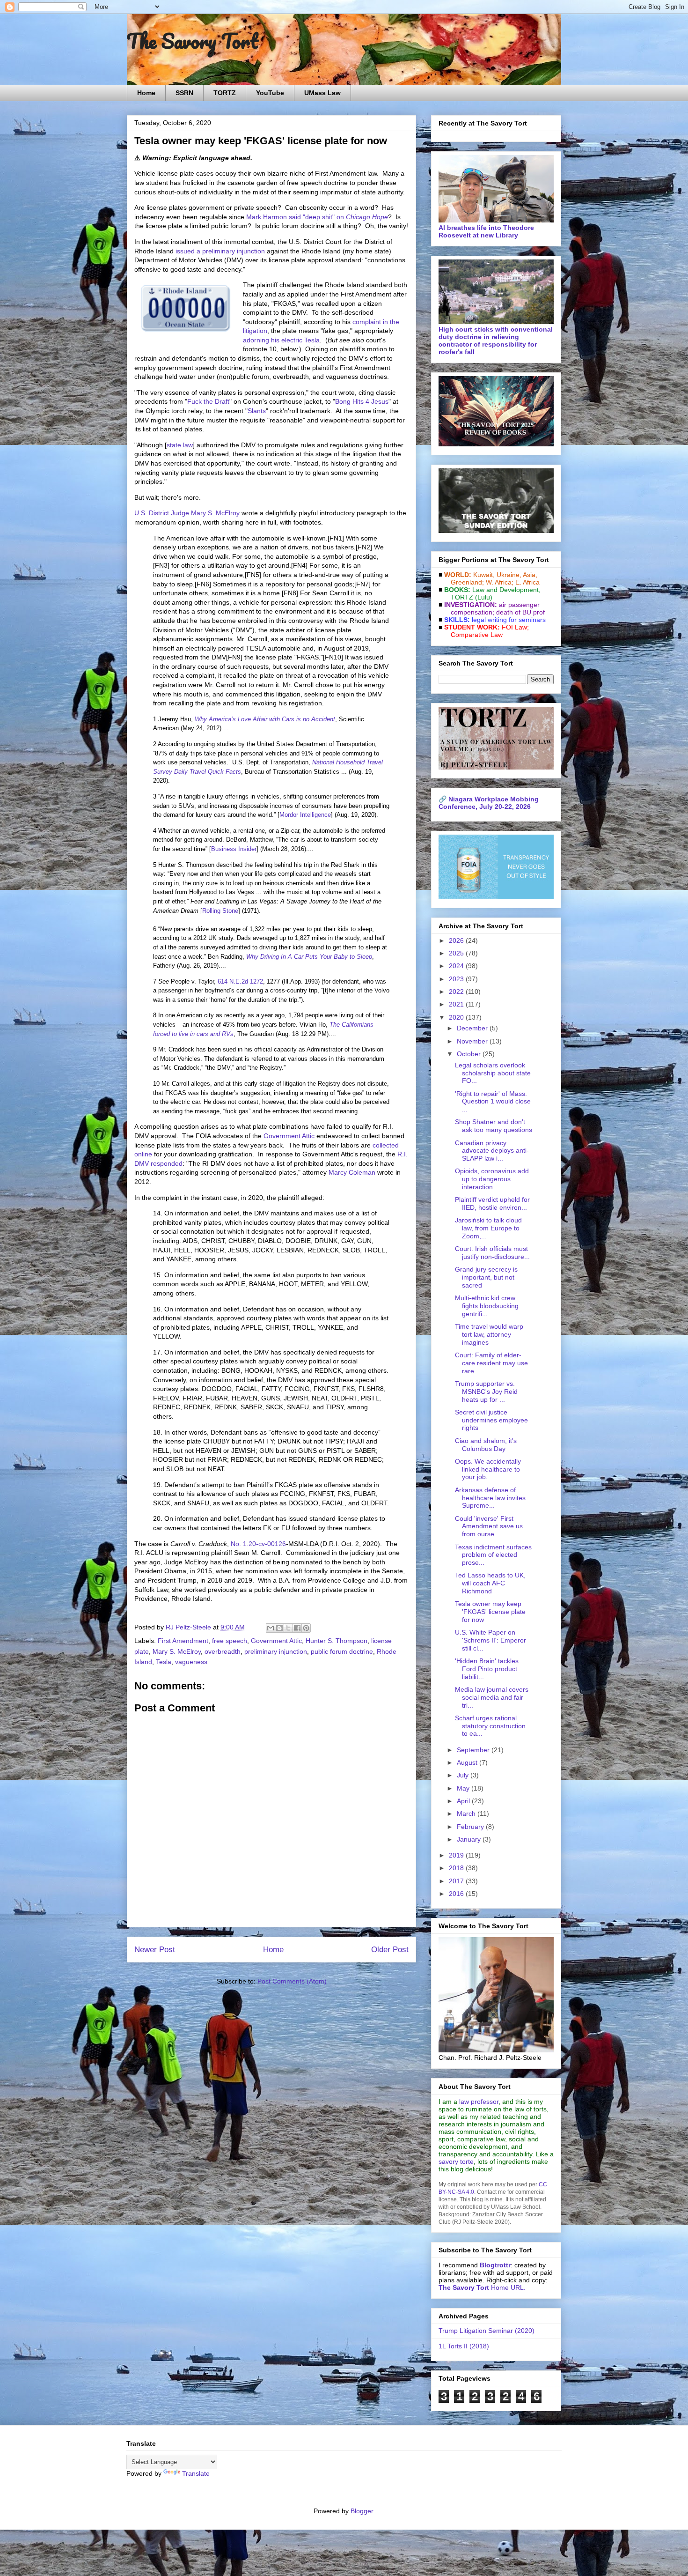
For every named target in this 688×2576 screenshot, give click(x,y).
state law (180, 445)
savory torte (456, 2161)
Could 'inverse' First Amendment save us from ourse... (489, 1526)
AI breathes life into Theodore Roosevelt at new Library (486, 231)
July (464, 1775)
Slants (257, 411)
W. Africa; (500, 582)
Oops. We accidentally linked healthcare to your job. (488, 1469)
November (473, 1041)
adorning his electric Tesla (281, 340)
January (470, 1839)
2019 (457, 1855)
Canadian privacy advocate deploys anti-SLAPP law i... (492, 1151)
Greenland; (467, 582)
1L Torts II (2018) (464, 2346)
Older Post (390, 1950)
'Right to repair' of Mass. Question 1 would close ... (493, 1102)
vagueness (191, 1662)
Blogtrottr (495, 2265)
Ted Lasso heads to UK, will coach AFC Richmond (490, 1583)
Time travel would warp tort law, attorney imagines (489, 1334)
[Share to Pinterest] (306, 1628)
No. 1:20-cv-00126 (258, 1544)
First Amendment (183, 1641)
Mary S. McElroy (177, 1651)
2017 (457, 1881)
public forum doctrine (342, 1651)
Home (146, 93)
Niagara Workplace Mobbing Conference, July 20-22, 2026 (489, 803)
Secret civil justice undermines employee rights (491, 1420)
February (471, 1827)
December (473, 1028)
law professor (479, 2102)
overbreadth (223, 1651)
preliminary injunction (276, 1651)
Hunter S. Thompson (337, 1641)
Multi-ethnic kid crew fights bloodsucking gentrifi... (487, 1306)
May (464, 1788)
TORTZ (225, 93)
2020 (457, 1017)
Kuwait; (484, 575)
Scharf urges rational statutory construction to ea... (490, 1726)
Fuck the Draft (208, 401)
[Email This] (271, 1628)
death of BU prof (520, 612)
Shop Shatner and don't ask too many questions (494, 1126)
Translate (196, 2473)
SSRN (184, 93)
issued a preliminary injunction (220, 251)
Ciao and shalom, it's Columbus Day (486, 1445)
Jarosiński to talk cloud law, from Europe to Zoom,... (488, 1228)
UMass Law (322, 93)
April (464, 1801)
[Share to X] (288, 1628)
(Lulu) (484, 597)
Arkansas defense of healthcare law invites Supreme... (490, 1498)
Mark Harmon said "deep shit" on (317, 217)
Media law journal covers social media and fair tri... (492, 1697)
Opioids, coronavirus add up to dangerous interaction (492, 1179)
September (474, 1750)
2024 (457, 966)
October (470, 1054)
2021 (457, 1004)
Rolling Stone (220, 911)
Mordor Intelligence (305, 815)
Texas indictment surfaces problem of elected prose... (493, 1555)
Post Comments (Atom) (292, 1981)
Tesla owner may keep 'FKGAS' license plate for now (490, 1612)
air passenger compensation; (492, 608)
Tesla (164, 1662)
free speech (230, 1641)
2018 (457, 1868)
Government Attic (289, 1136)
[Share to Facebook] (297, 1628)
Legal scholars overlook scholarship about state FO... (493, 1073)
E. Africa (527, 582)
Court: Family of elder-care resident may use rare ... (491, 1363)
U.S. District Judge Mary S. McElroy (187, 513)
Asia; (530, 575)
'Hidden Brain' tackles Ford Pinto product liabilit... (487, 1669)
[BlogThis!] (279, 1628)
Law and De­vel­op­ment (505, 590)
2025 (457, 953)
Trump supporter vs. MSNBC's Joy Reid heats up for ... (486, 1392)
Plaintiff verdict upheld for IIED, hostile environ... (492, 1203)
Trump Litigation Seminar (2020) (487, 2331)
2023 (457, 979)
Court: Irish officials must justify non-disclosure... (492, 1253)
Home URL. (482, 2287)
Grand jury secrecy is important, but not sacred (486, 1277)
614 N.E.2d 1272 (240, 981)
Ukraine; (509, 575)
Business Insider (234, 849)
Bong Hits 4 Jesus (362, 401)
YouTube (270, 93)
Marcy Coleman (352, 1172)
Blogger (362, 2511)
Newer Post (155, 1950)
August (468, 1762)
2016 (457, 1894)
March (467, 1814)
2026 (457, 940)
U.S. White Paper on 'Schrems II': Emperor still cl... (490, 1640)
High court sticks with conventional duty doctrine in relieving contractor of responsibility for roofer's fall (496, 341)
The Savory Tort (193, 41)
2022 (457, 992)
